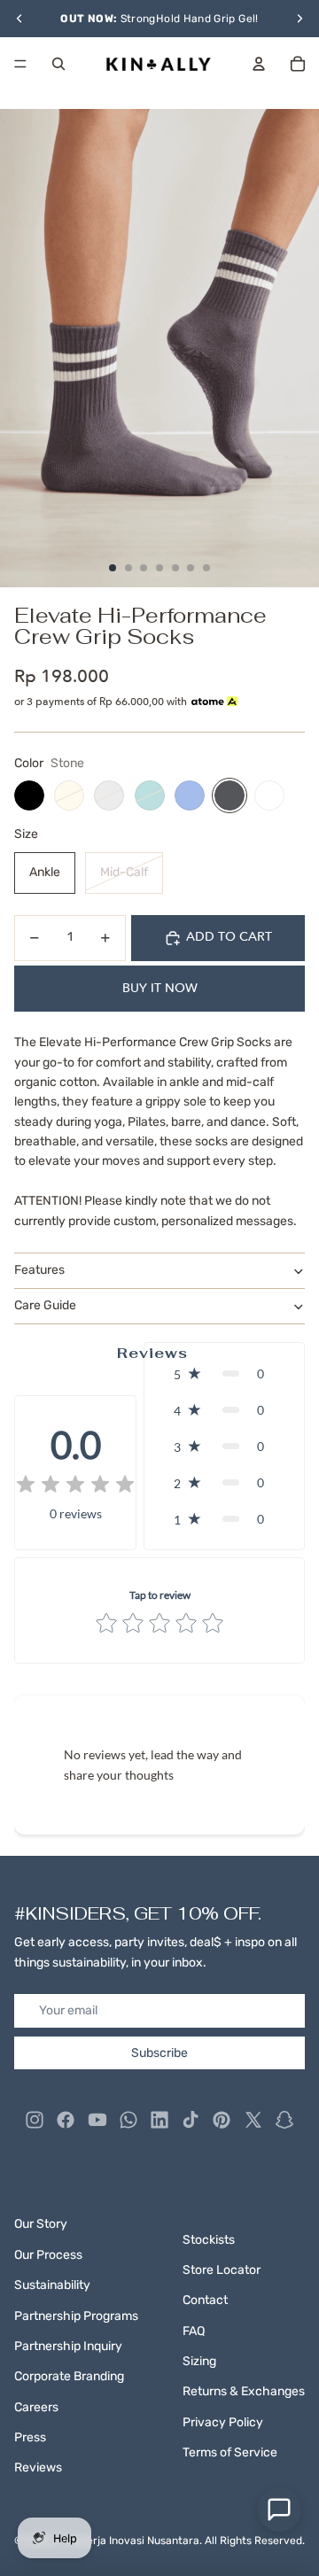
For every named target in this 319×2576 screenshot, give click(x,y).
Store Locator (222, 2270)
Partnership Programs (76, 2316)
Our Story (41, 2224)
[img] (75, 1486)
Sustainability (52, 2285)
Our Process (48, 2255)
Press (30, 2437)
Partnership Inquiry (68, 2346)
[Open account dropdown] (259, 64)
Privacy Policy (223, 2422)
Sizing (199, 2361)
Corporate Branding (69, 2376)
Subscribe (159, 2053)
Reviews (38, 2467)
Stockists (209, 2240)
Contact (205, 2300)
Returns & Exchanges (244, 2391)
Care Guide (45, 1305)
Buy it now (160, 988)
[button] (224, 1373)
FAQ (194, 2331)
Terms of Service (230, 2452)
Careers (36, 2407)
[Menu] (20, 64)
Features (39, 1270)
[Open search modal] (58, 64)
